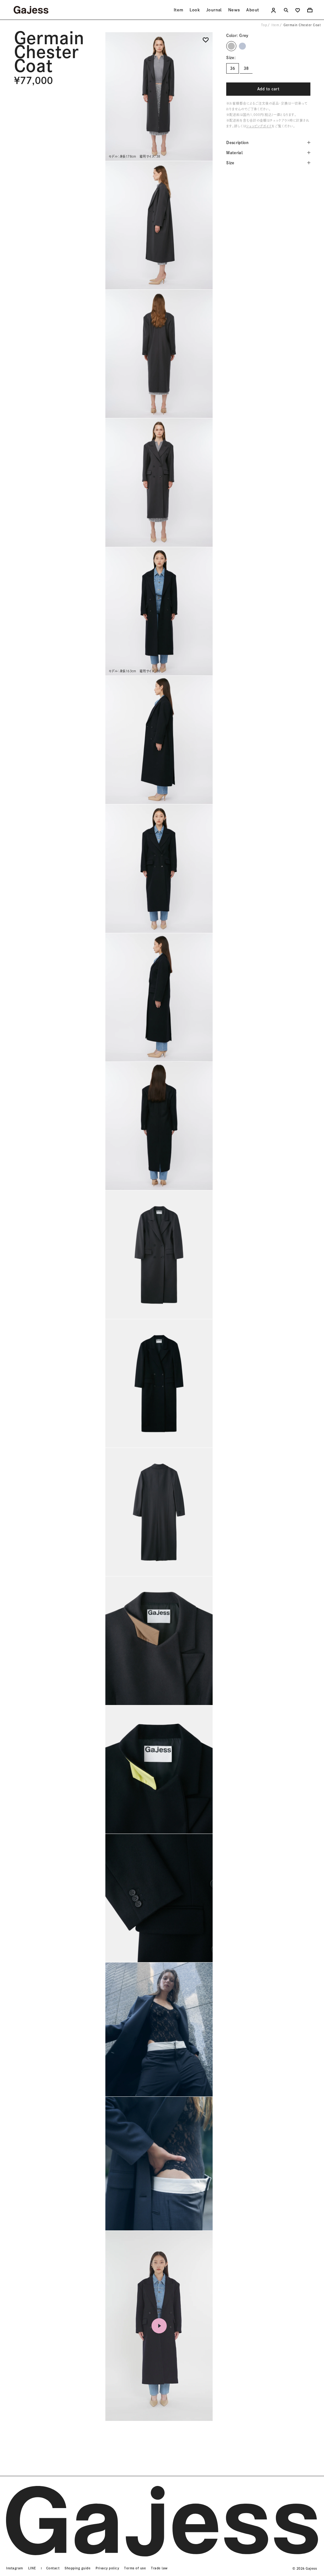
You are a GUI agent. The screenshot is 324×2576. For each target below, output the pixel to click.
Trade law (159, 2568)
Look (195, 10)
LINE (32, 2568)
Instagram (15, 2568)
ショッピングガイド (259, 126)
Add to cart (268, 89)
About (252, 10)
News (234, 10)
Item (179, 10)
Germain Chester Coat (302, 25)
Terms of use (135, 2568)
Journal (214, 10)
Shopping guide (78, 2568)
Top (264, 25)
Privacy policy (107, 2568)
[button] (206, 42)
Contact (53, 2568)
